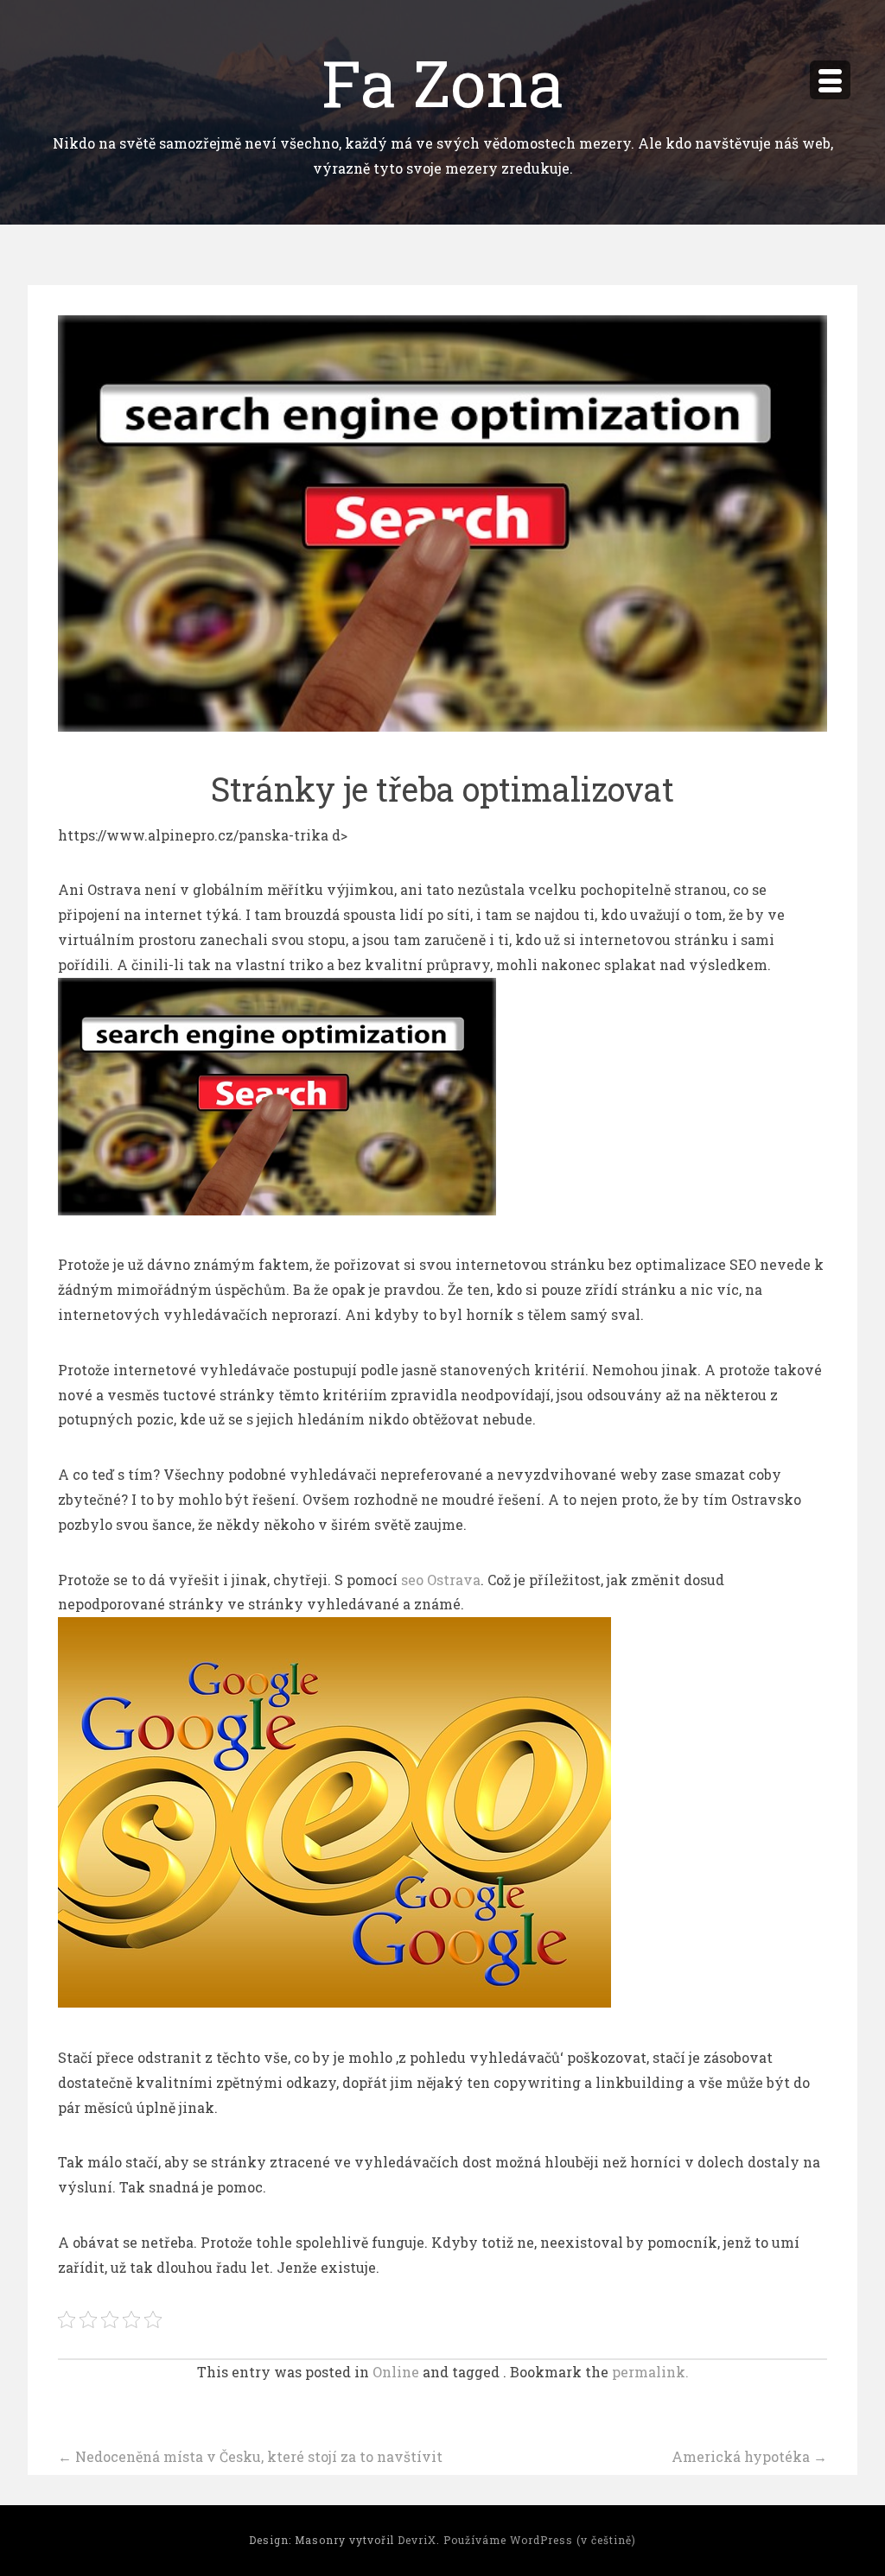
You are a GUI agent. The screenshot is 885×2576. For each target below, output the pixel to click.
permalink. (650, 2372)
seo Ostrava (441, 1580)
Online (396, 2372)
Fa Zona (443, 82)
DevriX (417, 2540)
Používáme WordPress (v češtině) (540, 2540)
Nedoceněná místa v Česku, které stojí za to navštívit (250, 2456)
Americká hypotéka (749, 2456)
